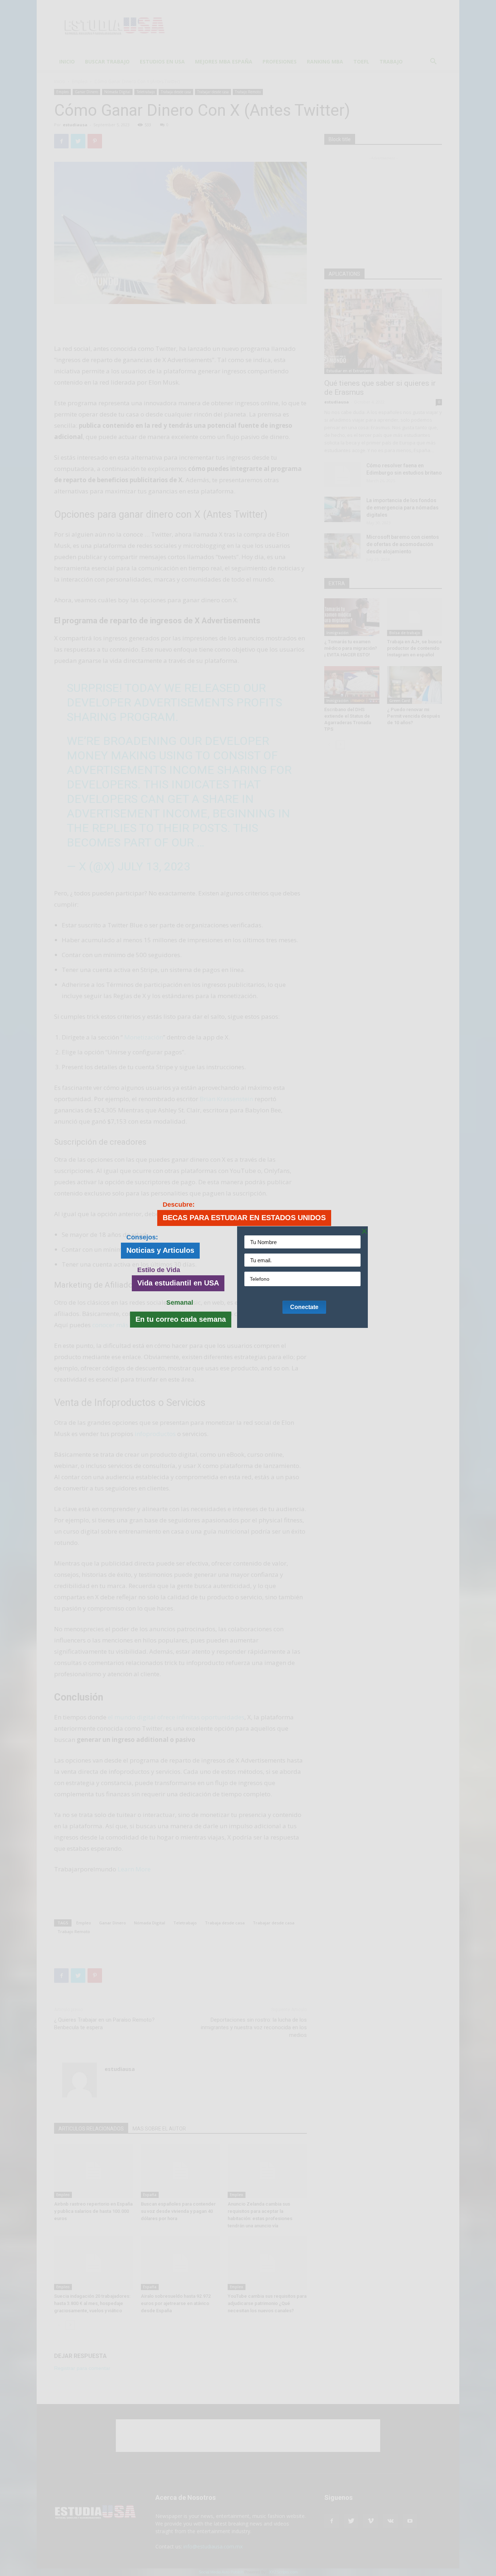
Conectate (304, 1307)
